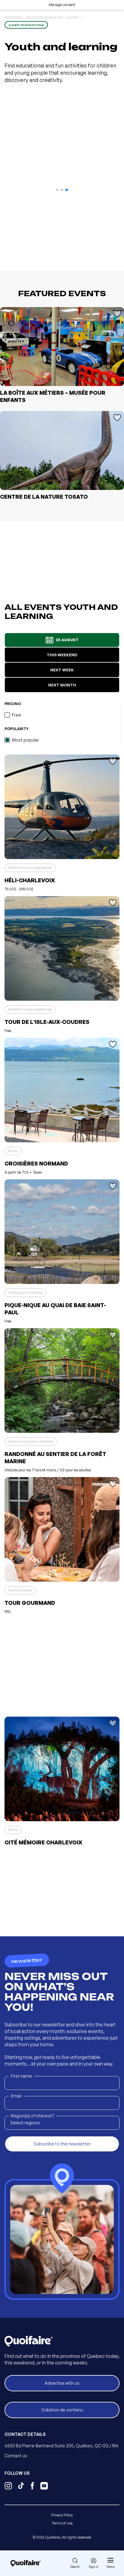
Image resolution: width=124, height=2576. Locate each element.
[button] (57, 190)
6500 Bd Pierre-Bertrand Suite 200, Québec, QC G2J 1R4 (61, 2446)
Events (73, 17)
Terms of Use (62, 2523)
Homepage (13, 17)
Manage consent (62, 5)
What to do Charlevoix (44, 17)
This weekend (62, 655)
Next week (62, 670)
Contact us (16, 2456)
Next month (62, 685)
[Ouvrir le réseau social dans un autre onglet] (8, 2487)
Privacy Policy (62, 2515)
